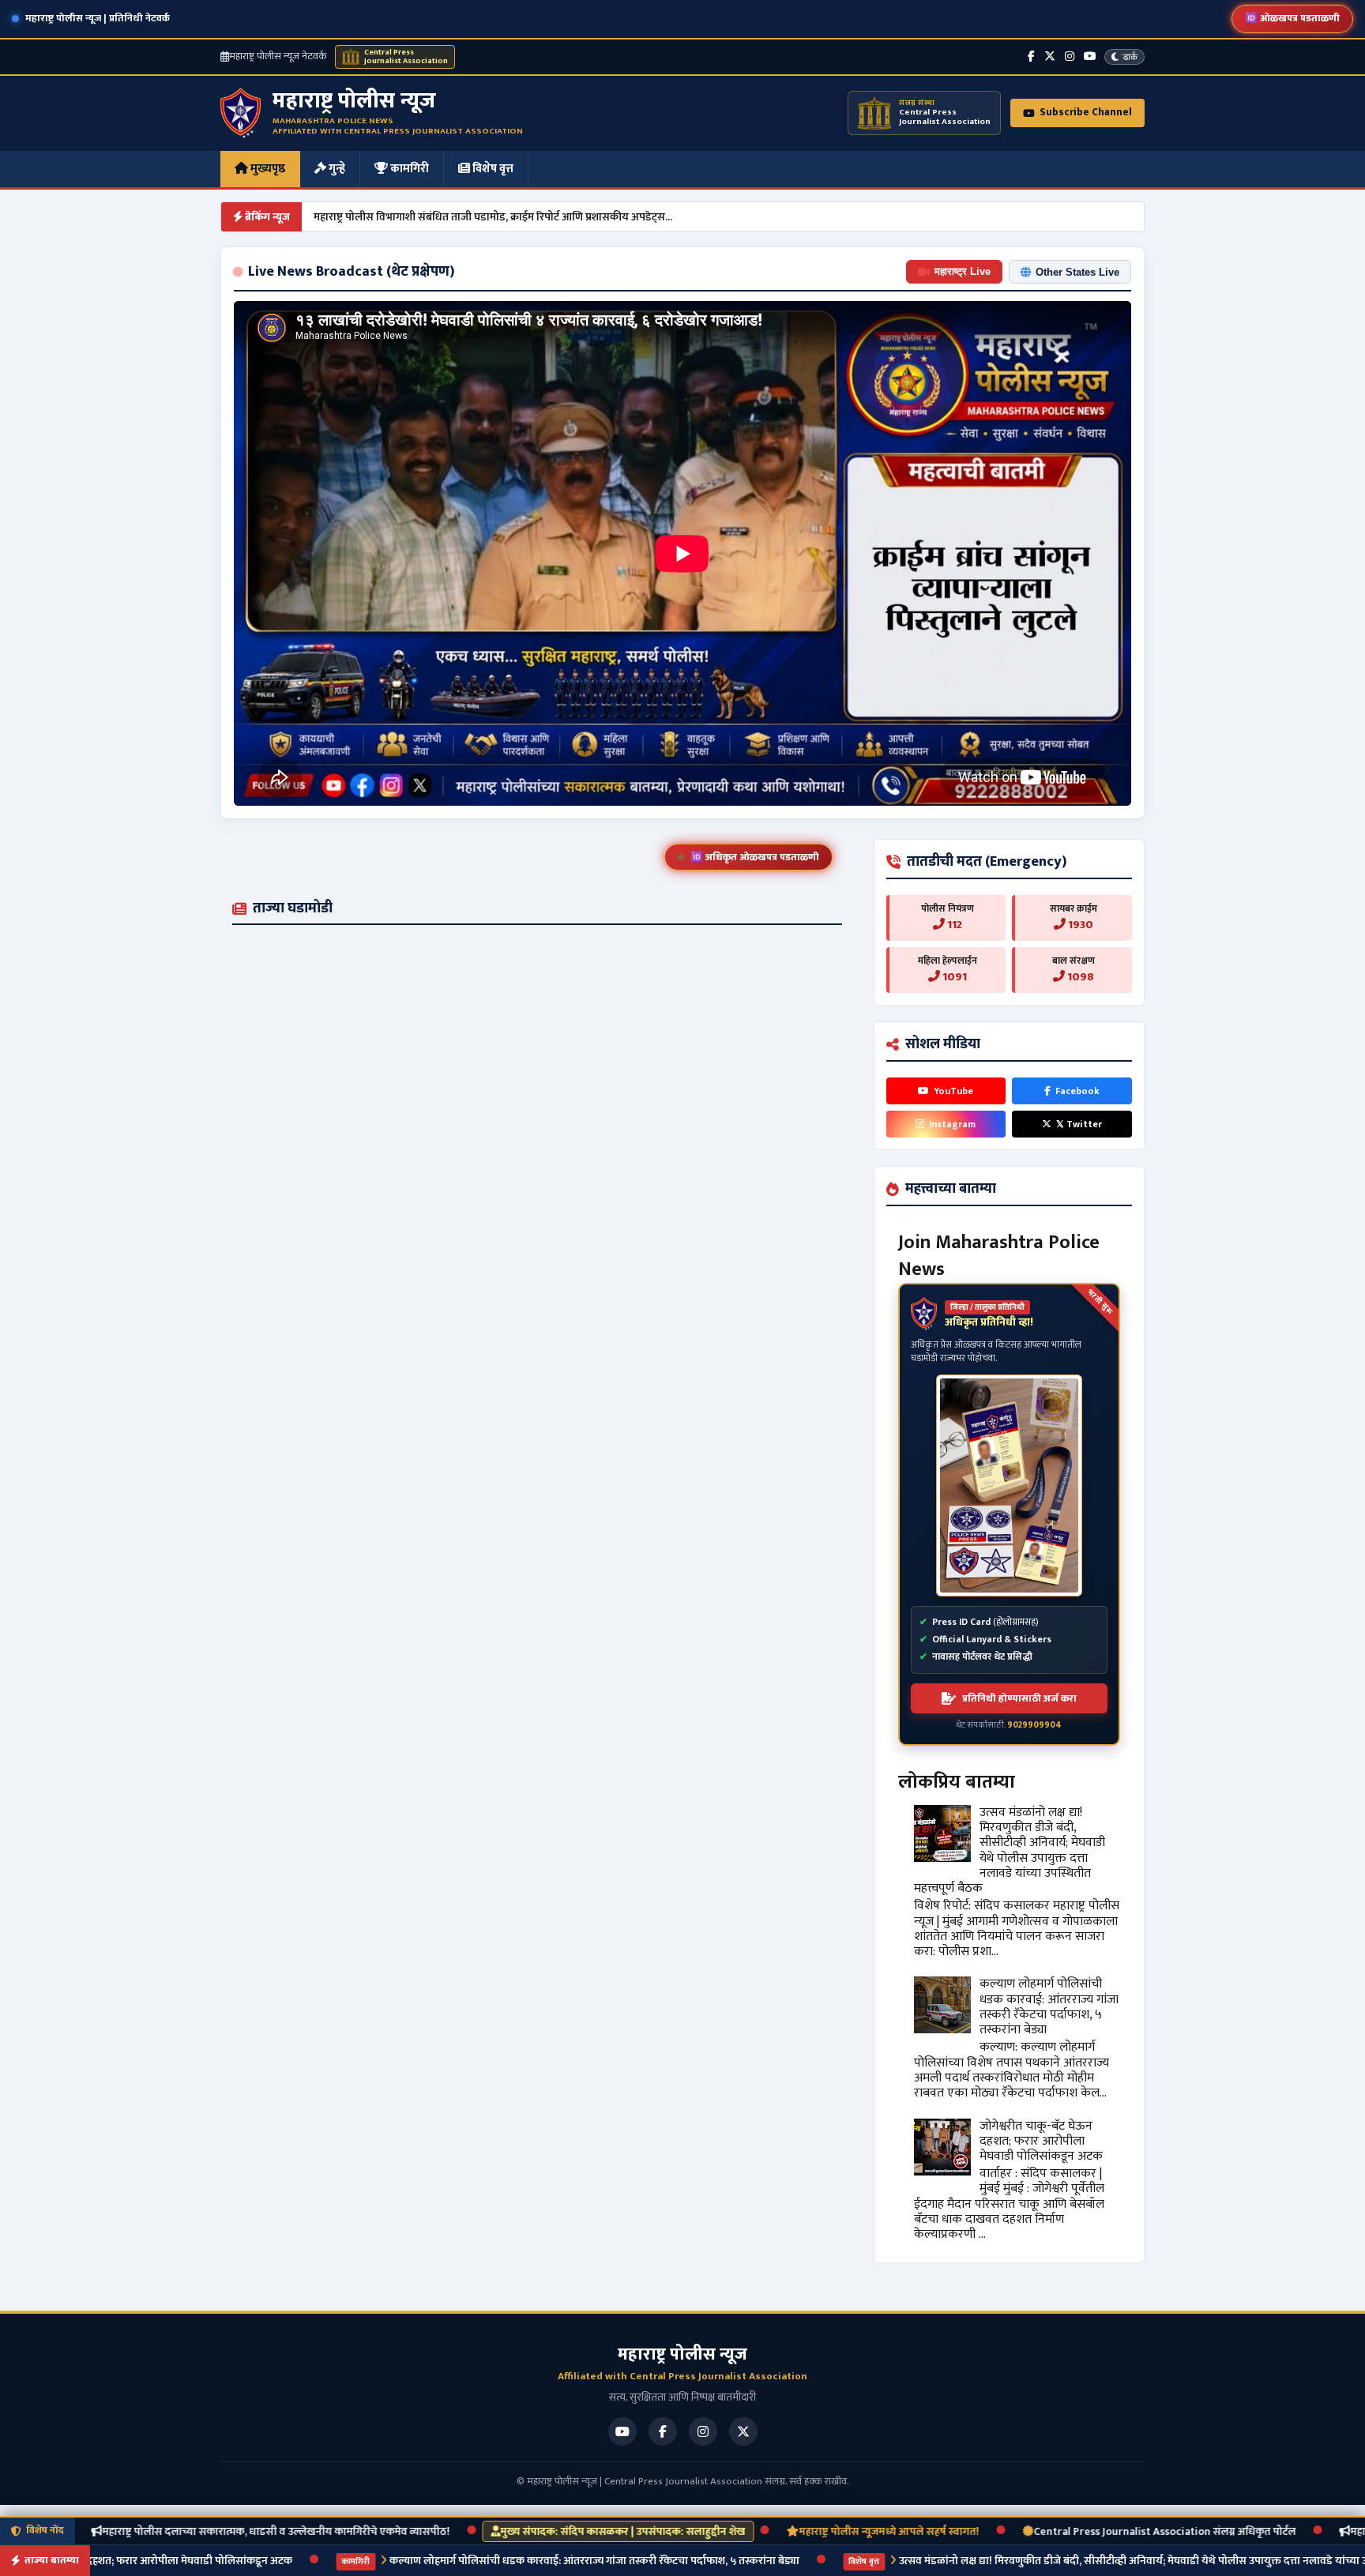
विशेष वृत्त (492, 169)
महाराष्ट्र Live (963, 271)
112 (953, 925)
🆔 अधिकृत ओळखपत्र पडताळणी (755, 857)
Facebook (1077, 1091)
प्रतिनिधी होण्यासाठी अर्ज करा (1019, 1698)
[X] (743, 2431)
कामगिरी (408, 169)
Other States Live (1077, 272)
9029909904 (1034, 1725)
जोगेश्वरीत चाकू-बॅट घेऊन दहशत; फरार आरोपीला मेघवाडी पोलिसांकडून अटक (1041, 2141)
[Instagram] (1070, 56)
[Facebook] (1031, 56)
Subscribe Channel (1086, 112)
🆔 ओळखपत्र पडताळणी (1292, 18)
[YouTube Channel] (1090, 56)
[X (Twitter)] (1050, 56)
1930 (1079, 925)
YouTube (953, 1091)
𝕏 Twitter (1079, 1124)
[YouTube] (622, 2431)
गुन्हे (336, 169)
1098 (1079, 977)
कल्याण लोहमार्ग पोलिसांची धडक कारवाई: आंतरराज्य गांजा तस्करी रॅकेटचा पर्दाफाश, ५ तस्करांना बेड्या (1049, 2007)
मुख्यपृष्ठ (267, 169)
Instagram (952, 1124)
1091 (953, 977)
